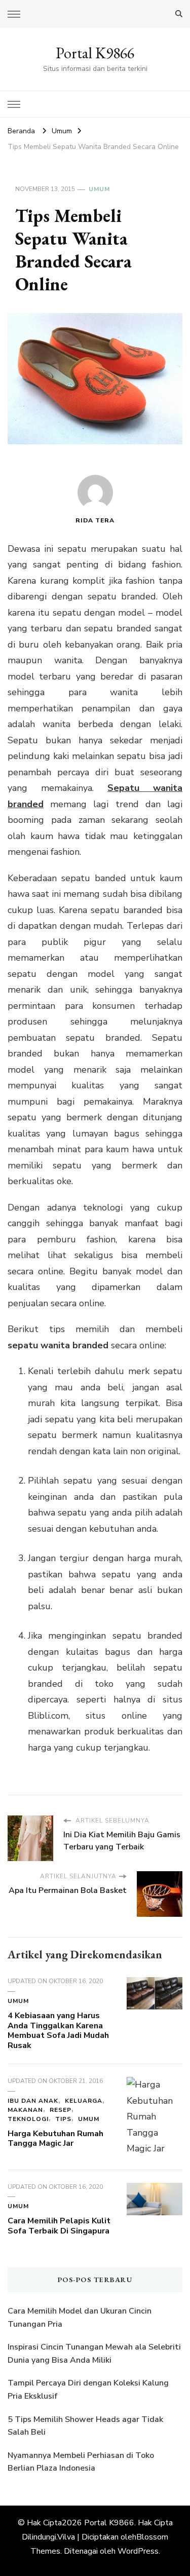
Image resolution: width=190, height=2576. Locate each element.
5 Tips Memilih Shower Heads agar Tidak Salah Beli (85, 2426)
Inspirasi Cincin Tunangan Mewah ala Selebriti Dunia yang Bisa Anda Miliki (94, 2354)
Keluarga (84, 2101)
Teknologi (28, 2119)
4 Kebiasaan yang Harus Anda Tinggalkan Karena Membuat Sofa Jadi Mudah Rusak (58, 2031)
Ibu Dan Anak (33, 2101)
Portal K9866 (95, 53)
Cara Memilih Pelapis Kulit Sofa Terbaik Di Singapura (59, 2226)
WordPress (138, 2551)
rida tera (95, 520)
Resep (61, 2110)
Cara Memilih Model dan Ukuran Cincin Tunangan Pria (80, 2318)
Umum (99, 189)
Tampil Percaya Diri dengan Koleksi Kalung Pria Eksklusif (88, 2390)
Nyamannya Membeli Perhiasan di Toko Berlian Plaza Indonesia (81, 2462)
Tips (63, 2119)
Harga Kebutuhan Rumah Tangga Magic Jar (55, 2139)
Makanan (25, 2110)
